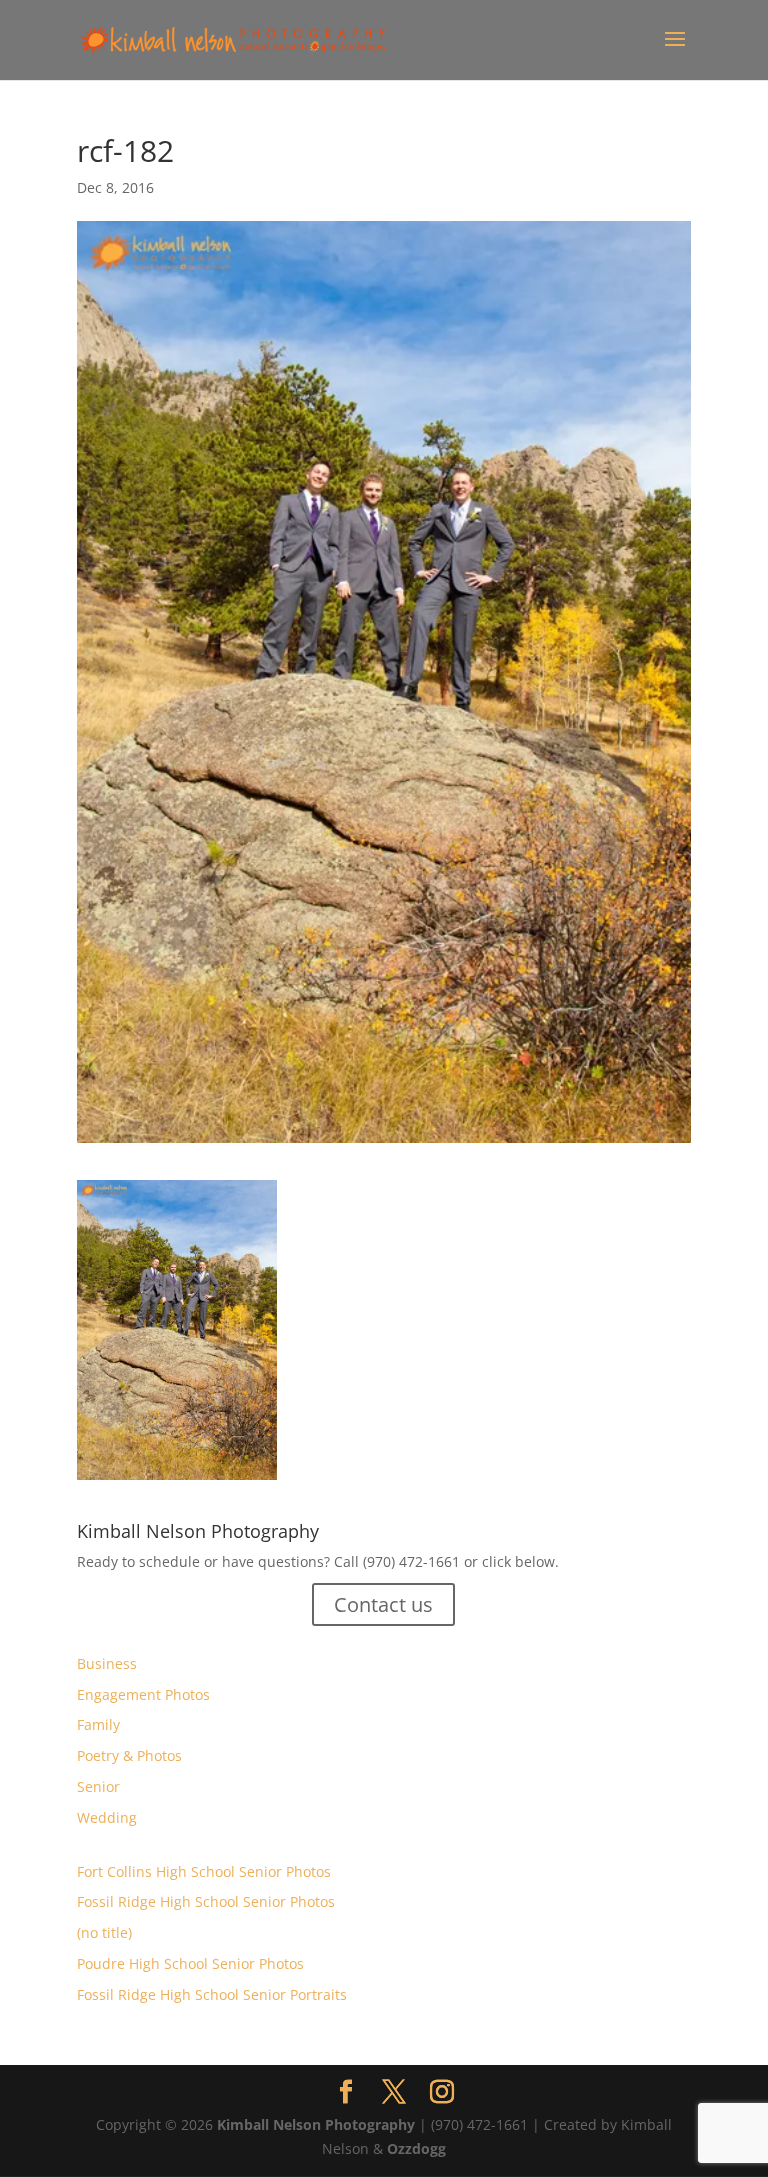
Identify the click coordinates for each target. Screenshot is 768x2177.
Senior (98, 1786)
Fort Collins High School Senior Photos (204, 1871)
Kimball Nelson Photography (316, 2124)
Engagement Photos (143, 1694)
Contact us (383, 1604)
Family (98, 1724)
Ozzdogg (416, 2148)
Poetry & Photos (129, 1755)
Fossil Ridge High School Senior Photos (206, 1901)
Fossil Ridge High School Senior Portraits (212, 1994)
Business (107, 1663)
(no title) (104, 1932)
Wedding (107, 1817)
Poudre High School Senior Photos (190, 1963)
